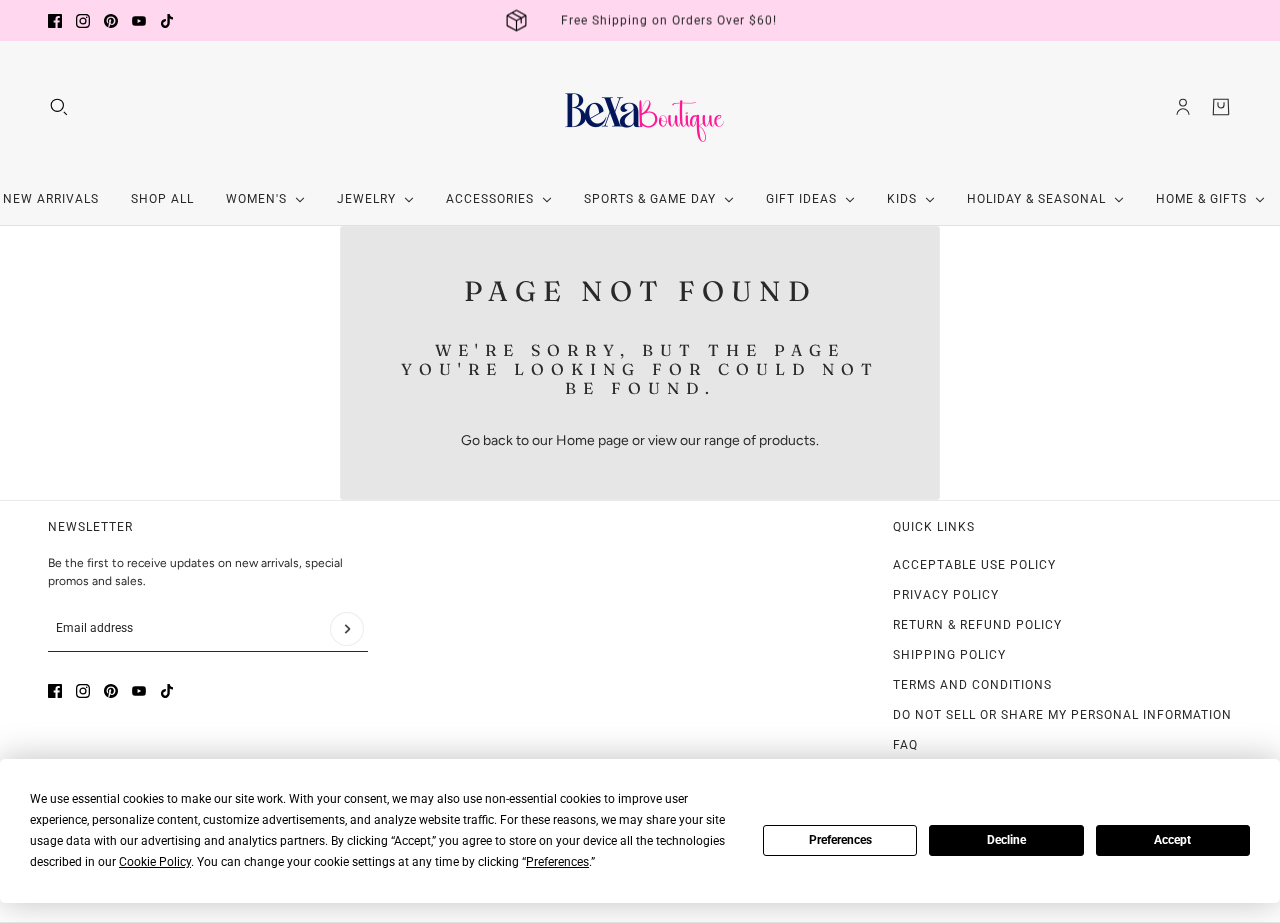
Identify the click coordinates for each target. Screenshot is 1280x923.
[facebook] (55, 21)
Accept (1172, 840)
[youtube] (139, 21)
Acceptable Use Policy (974, 565)
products (787, 440)
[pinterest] (111, 21)
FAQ (905, 745)
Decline (1006, 840)
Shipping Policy (949, 655)
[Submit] (347, 629)
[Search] (59, 107)
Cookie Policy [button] (155, 862)
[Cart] (1221, 107)
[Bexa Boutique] (640, 107)
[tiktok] (167, 21)
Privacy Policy (946, 595)
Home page (592, 440)
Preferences (840, 840)
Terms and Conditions (972, 685)
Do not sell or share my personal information (1062, 715)
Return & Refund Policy (977, 625)
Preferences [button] (557, 862)
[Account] (1183, 107)
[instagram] (83, 21)
